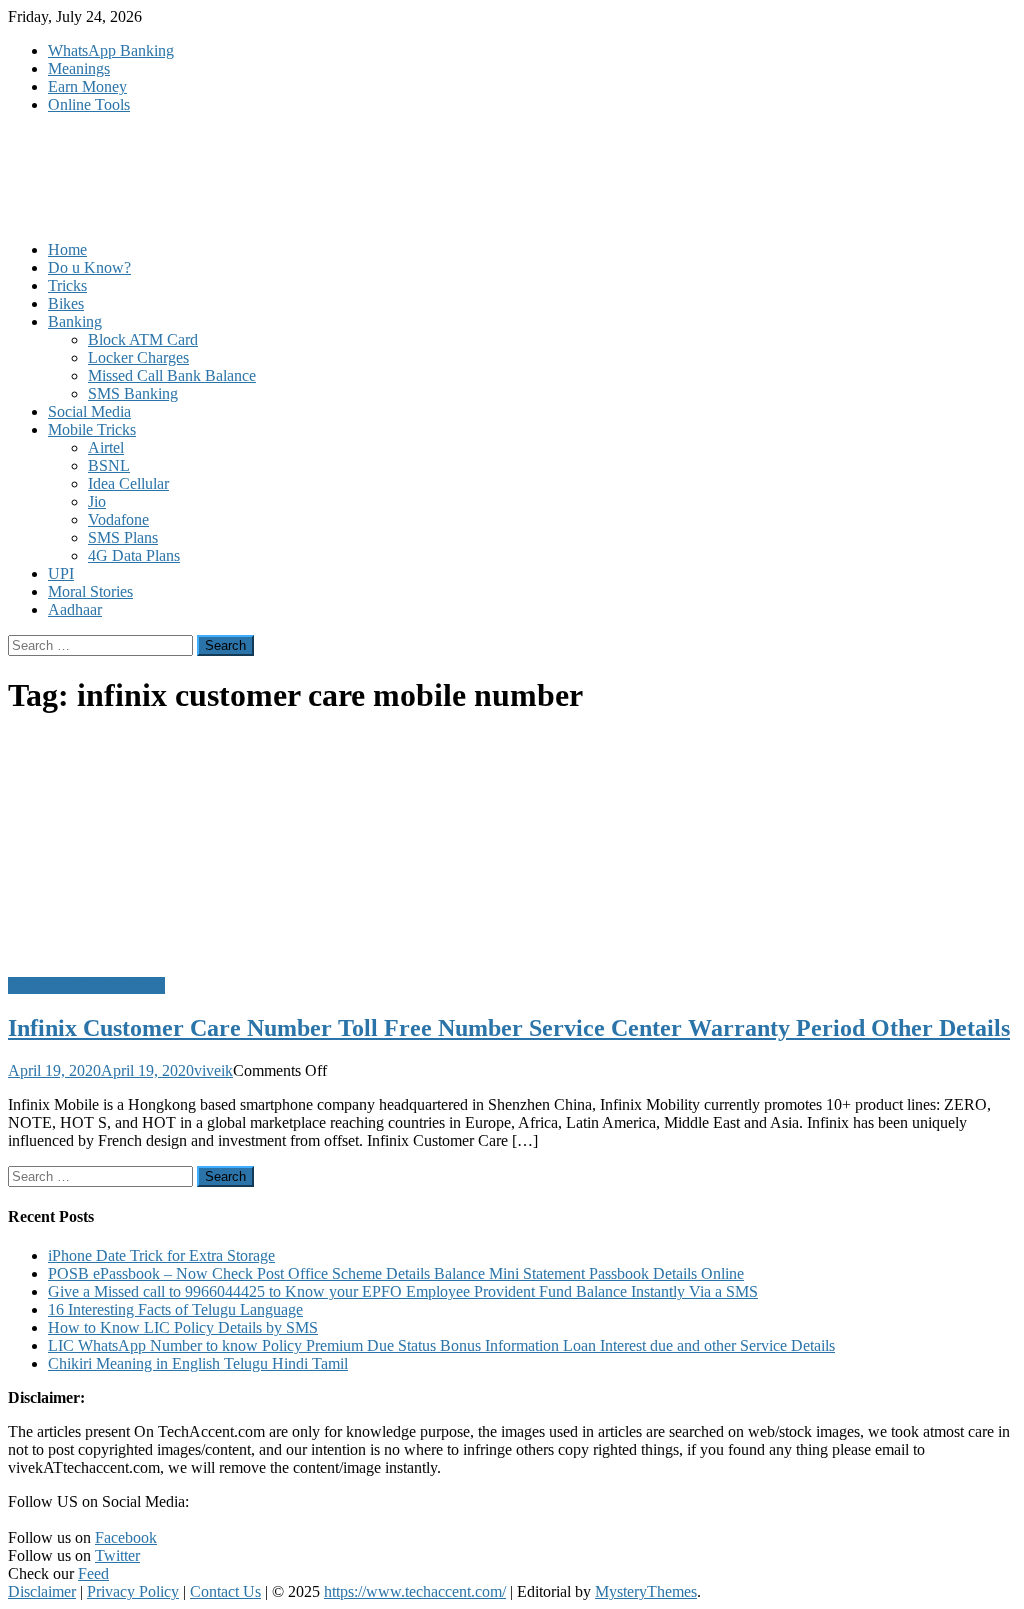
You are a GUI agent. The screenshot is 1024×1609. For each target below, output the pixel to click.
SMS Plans (123, 537)
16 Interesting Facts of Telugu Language (175, 1309)
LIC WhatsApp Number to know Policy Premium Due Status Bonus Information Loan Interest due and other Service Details (441, 1345)
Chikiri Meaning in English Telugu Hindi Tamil (198, 1363)
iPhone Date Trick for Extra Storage (161, 1255)
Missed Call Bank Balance (172, 375)
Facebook (126, 1537)
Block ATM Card (143, 339)
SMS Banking (133, 393)
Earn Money (87, 86)
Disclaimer (42, 1591)
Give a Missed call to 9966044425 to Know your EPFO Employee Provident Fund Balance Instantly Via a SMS (403, 1291)
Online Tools (89, 104)
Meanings (79, 68)
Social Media (89, 411)
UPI (61, 573)
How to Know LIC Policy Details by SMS (183, 1327)
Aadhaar (75, 609)
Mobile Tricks (92, 429)
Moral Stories (90, 591)
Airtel (106, 447)
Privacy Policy (133, 1591)
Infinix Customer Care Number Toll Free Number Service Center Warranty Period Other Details (509, 1028)
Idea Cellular (128, 483)
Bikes (66, 303)
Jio (97, 501)
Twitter (117, 1555)
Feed (93, 1573)
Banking (75, 321)
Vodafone (118, 519)
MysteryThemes (646, 1591)
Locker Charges (138, 357)
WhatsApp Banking (111, 50)
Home (67, 249)
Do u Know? (89, 267)
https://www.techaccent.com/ (415, 1591)
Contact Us (225, 1591)
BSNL (109, 465)
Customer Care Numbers (86, 985)
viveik (213, 1070)
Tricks (67, 285)
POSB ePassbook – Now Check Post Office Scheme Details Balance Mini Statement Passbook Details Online (396, 1273)
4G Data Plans (134, 555)
